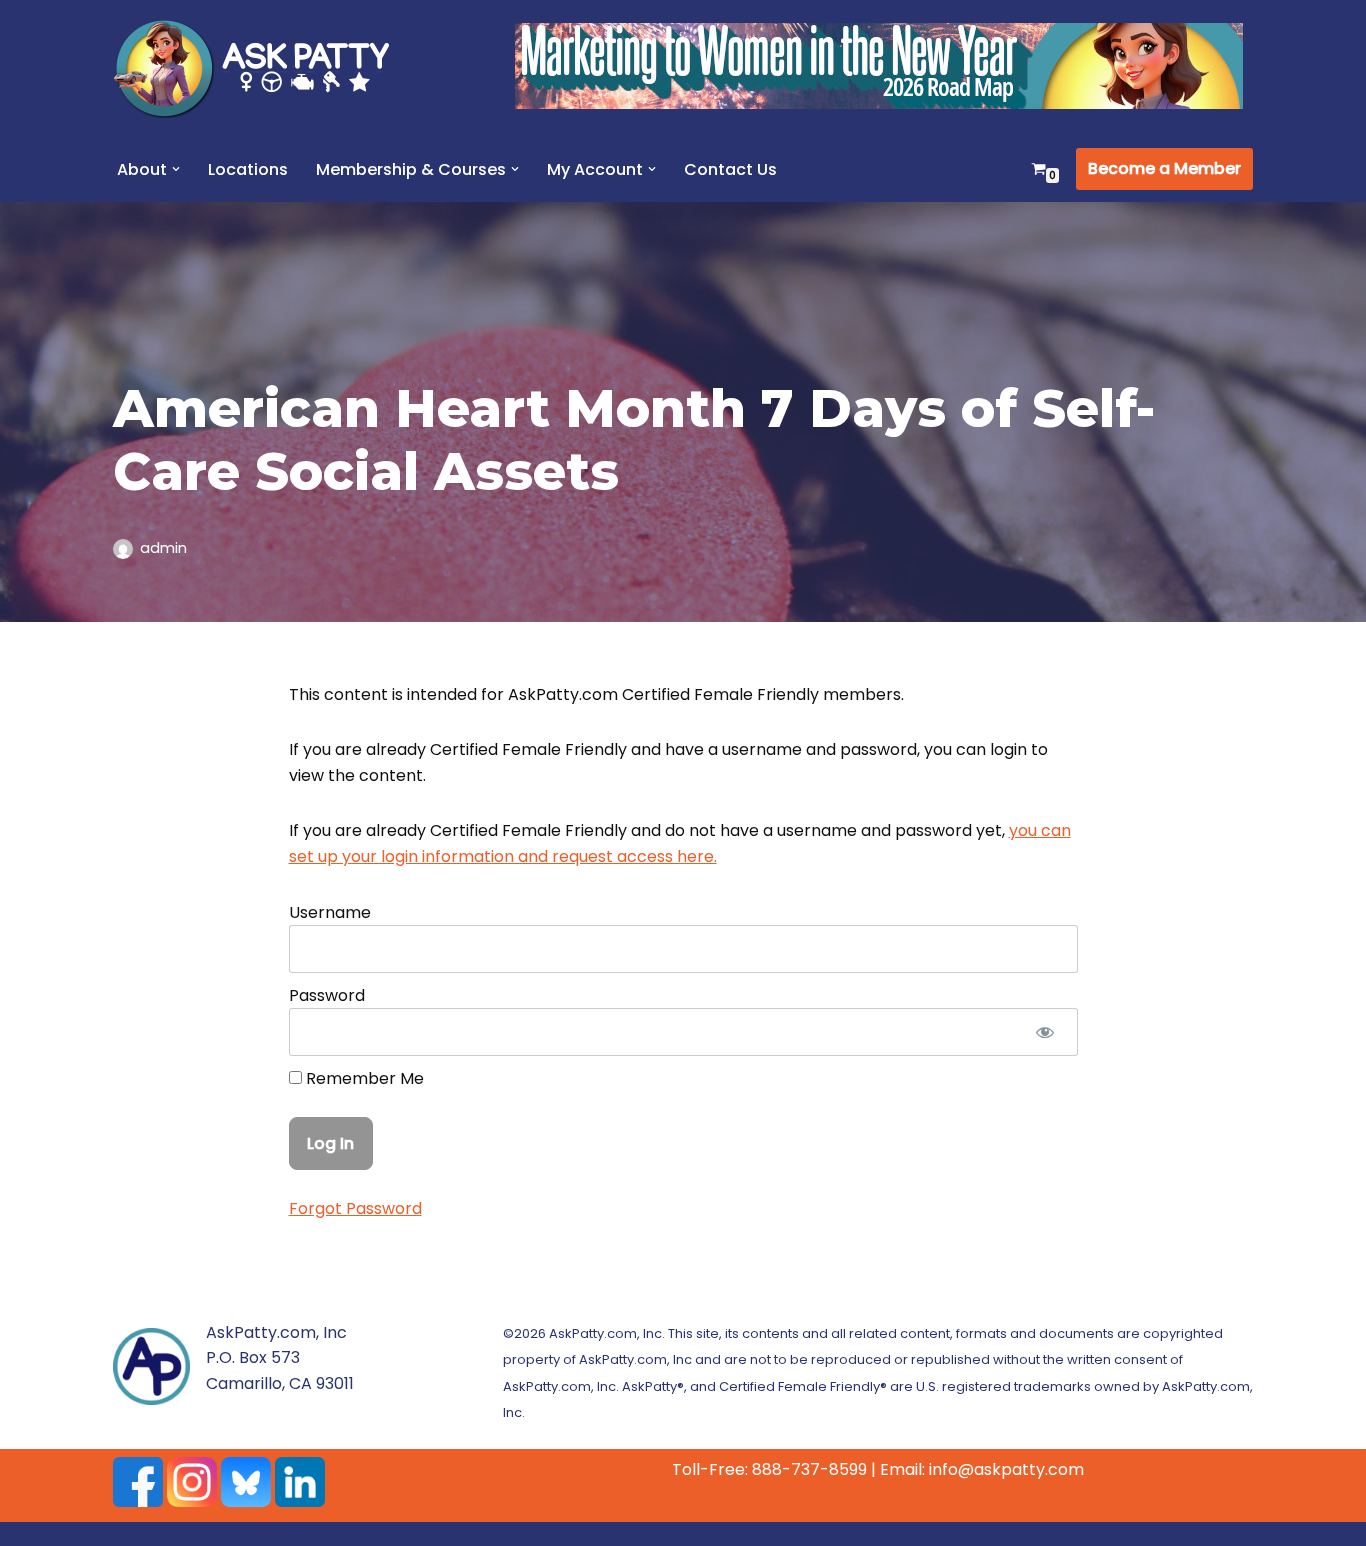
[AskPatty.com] (263, 68)
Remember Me (363, 1078)
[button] (176, 169)
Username (330, 912)
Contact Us (730, 169)
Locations (248, 169)
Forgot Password (355, 1208)
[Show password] (1045, 1032)
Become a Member (1164, 168)
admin (163, 548)
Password (327, 995)
